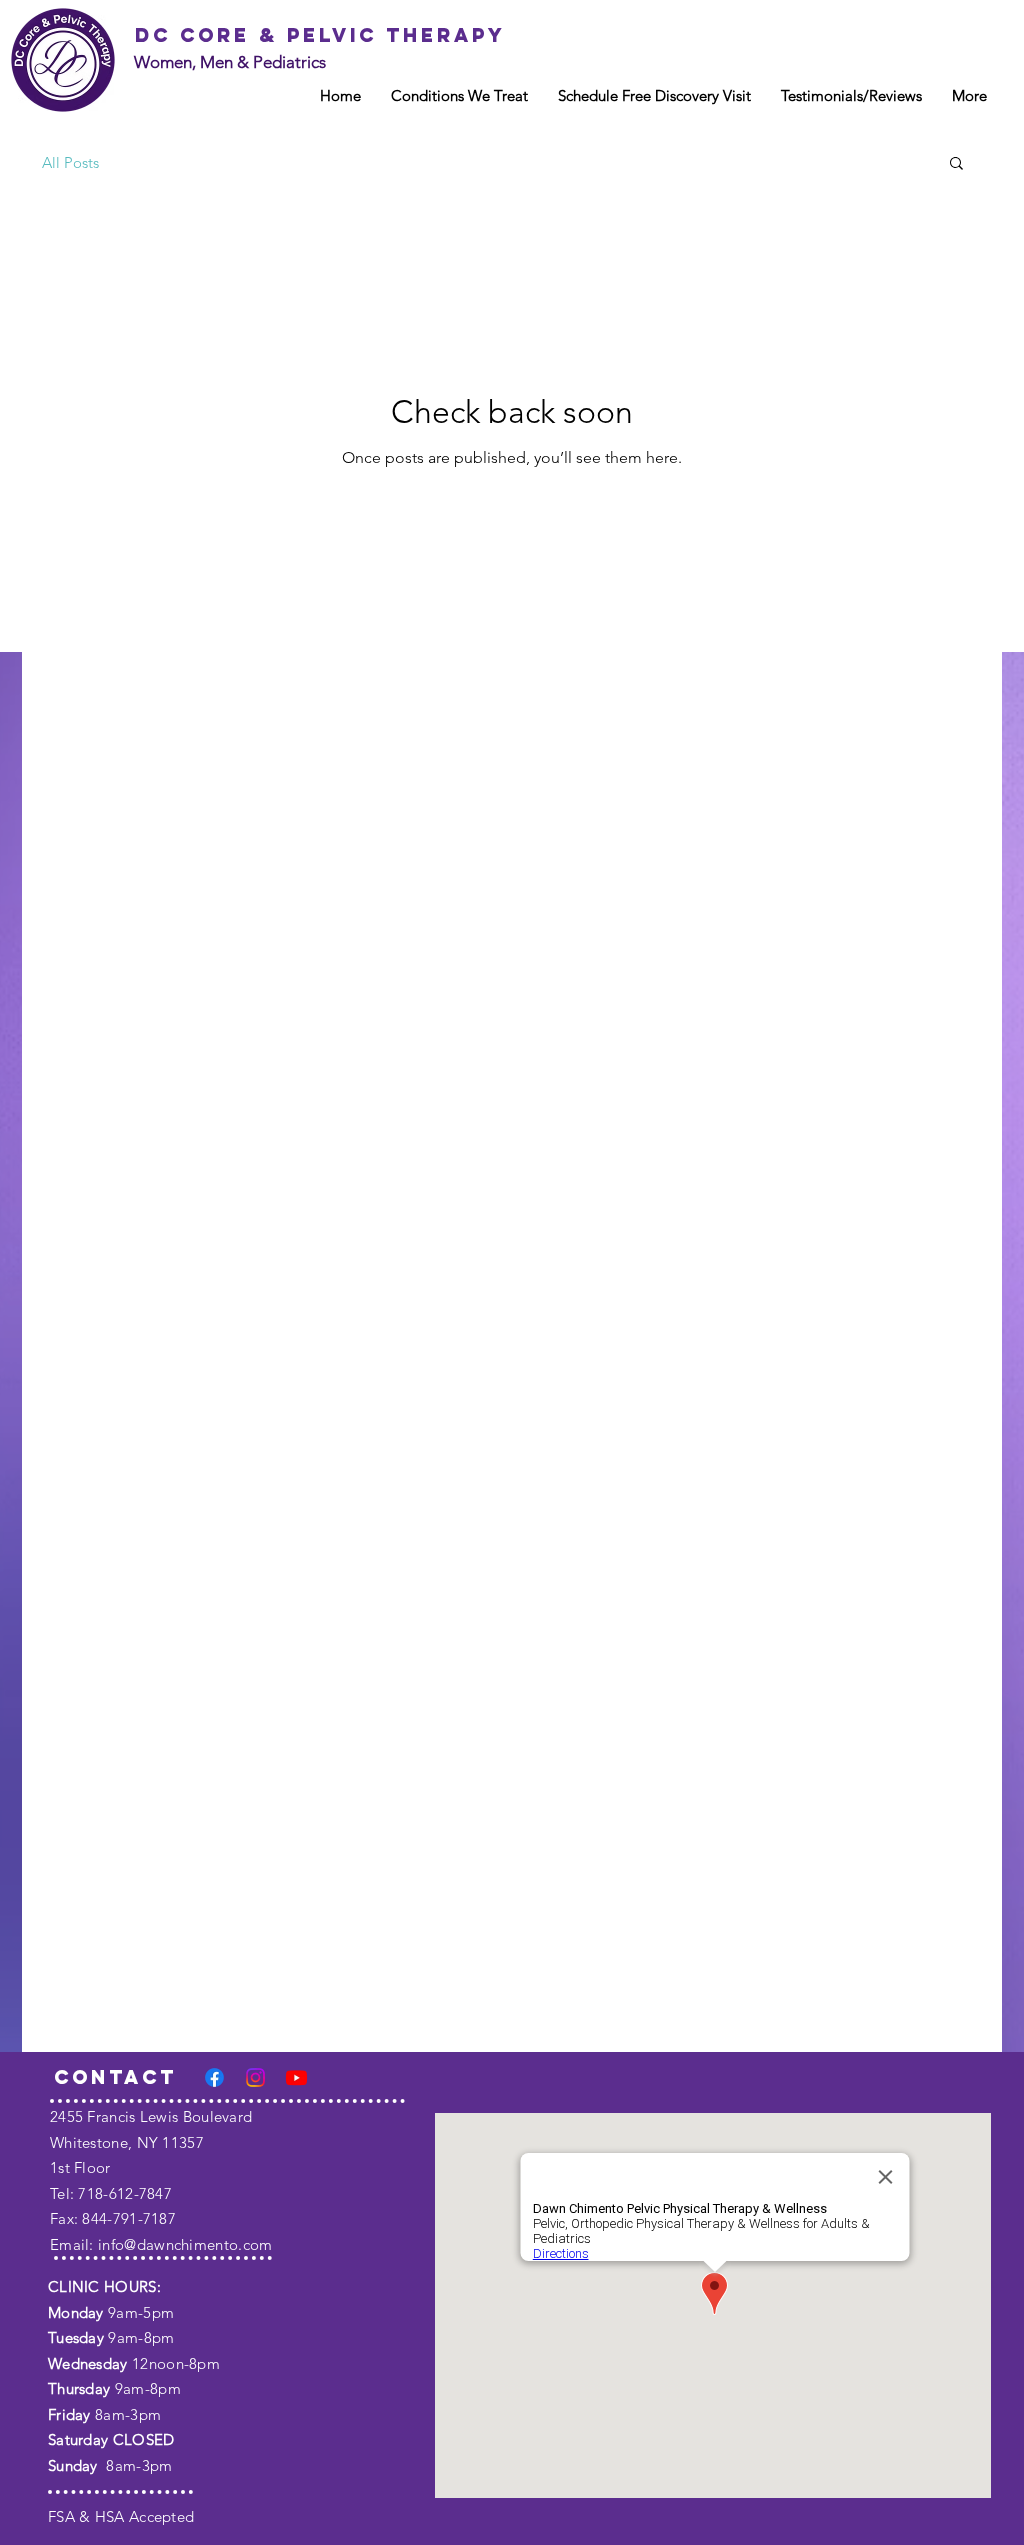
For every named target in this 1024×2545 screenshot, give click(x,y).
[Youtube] (296, 2077)
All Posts (70, 162)
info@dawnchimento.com (185, 2244)
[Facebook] (214, 2077)
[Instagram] (255, 2077)
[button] (956, 164)
